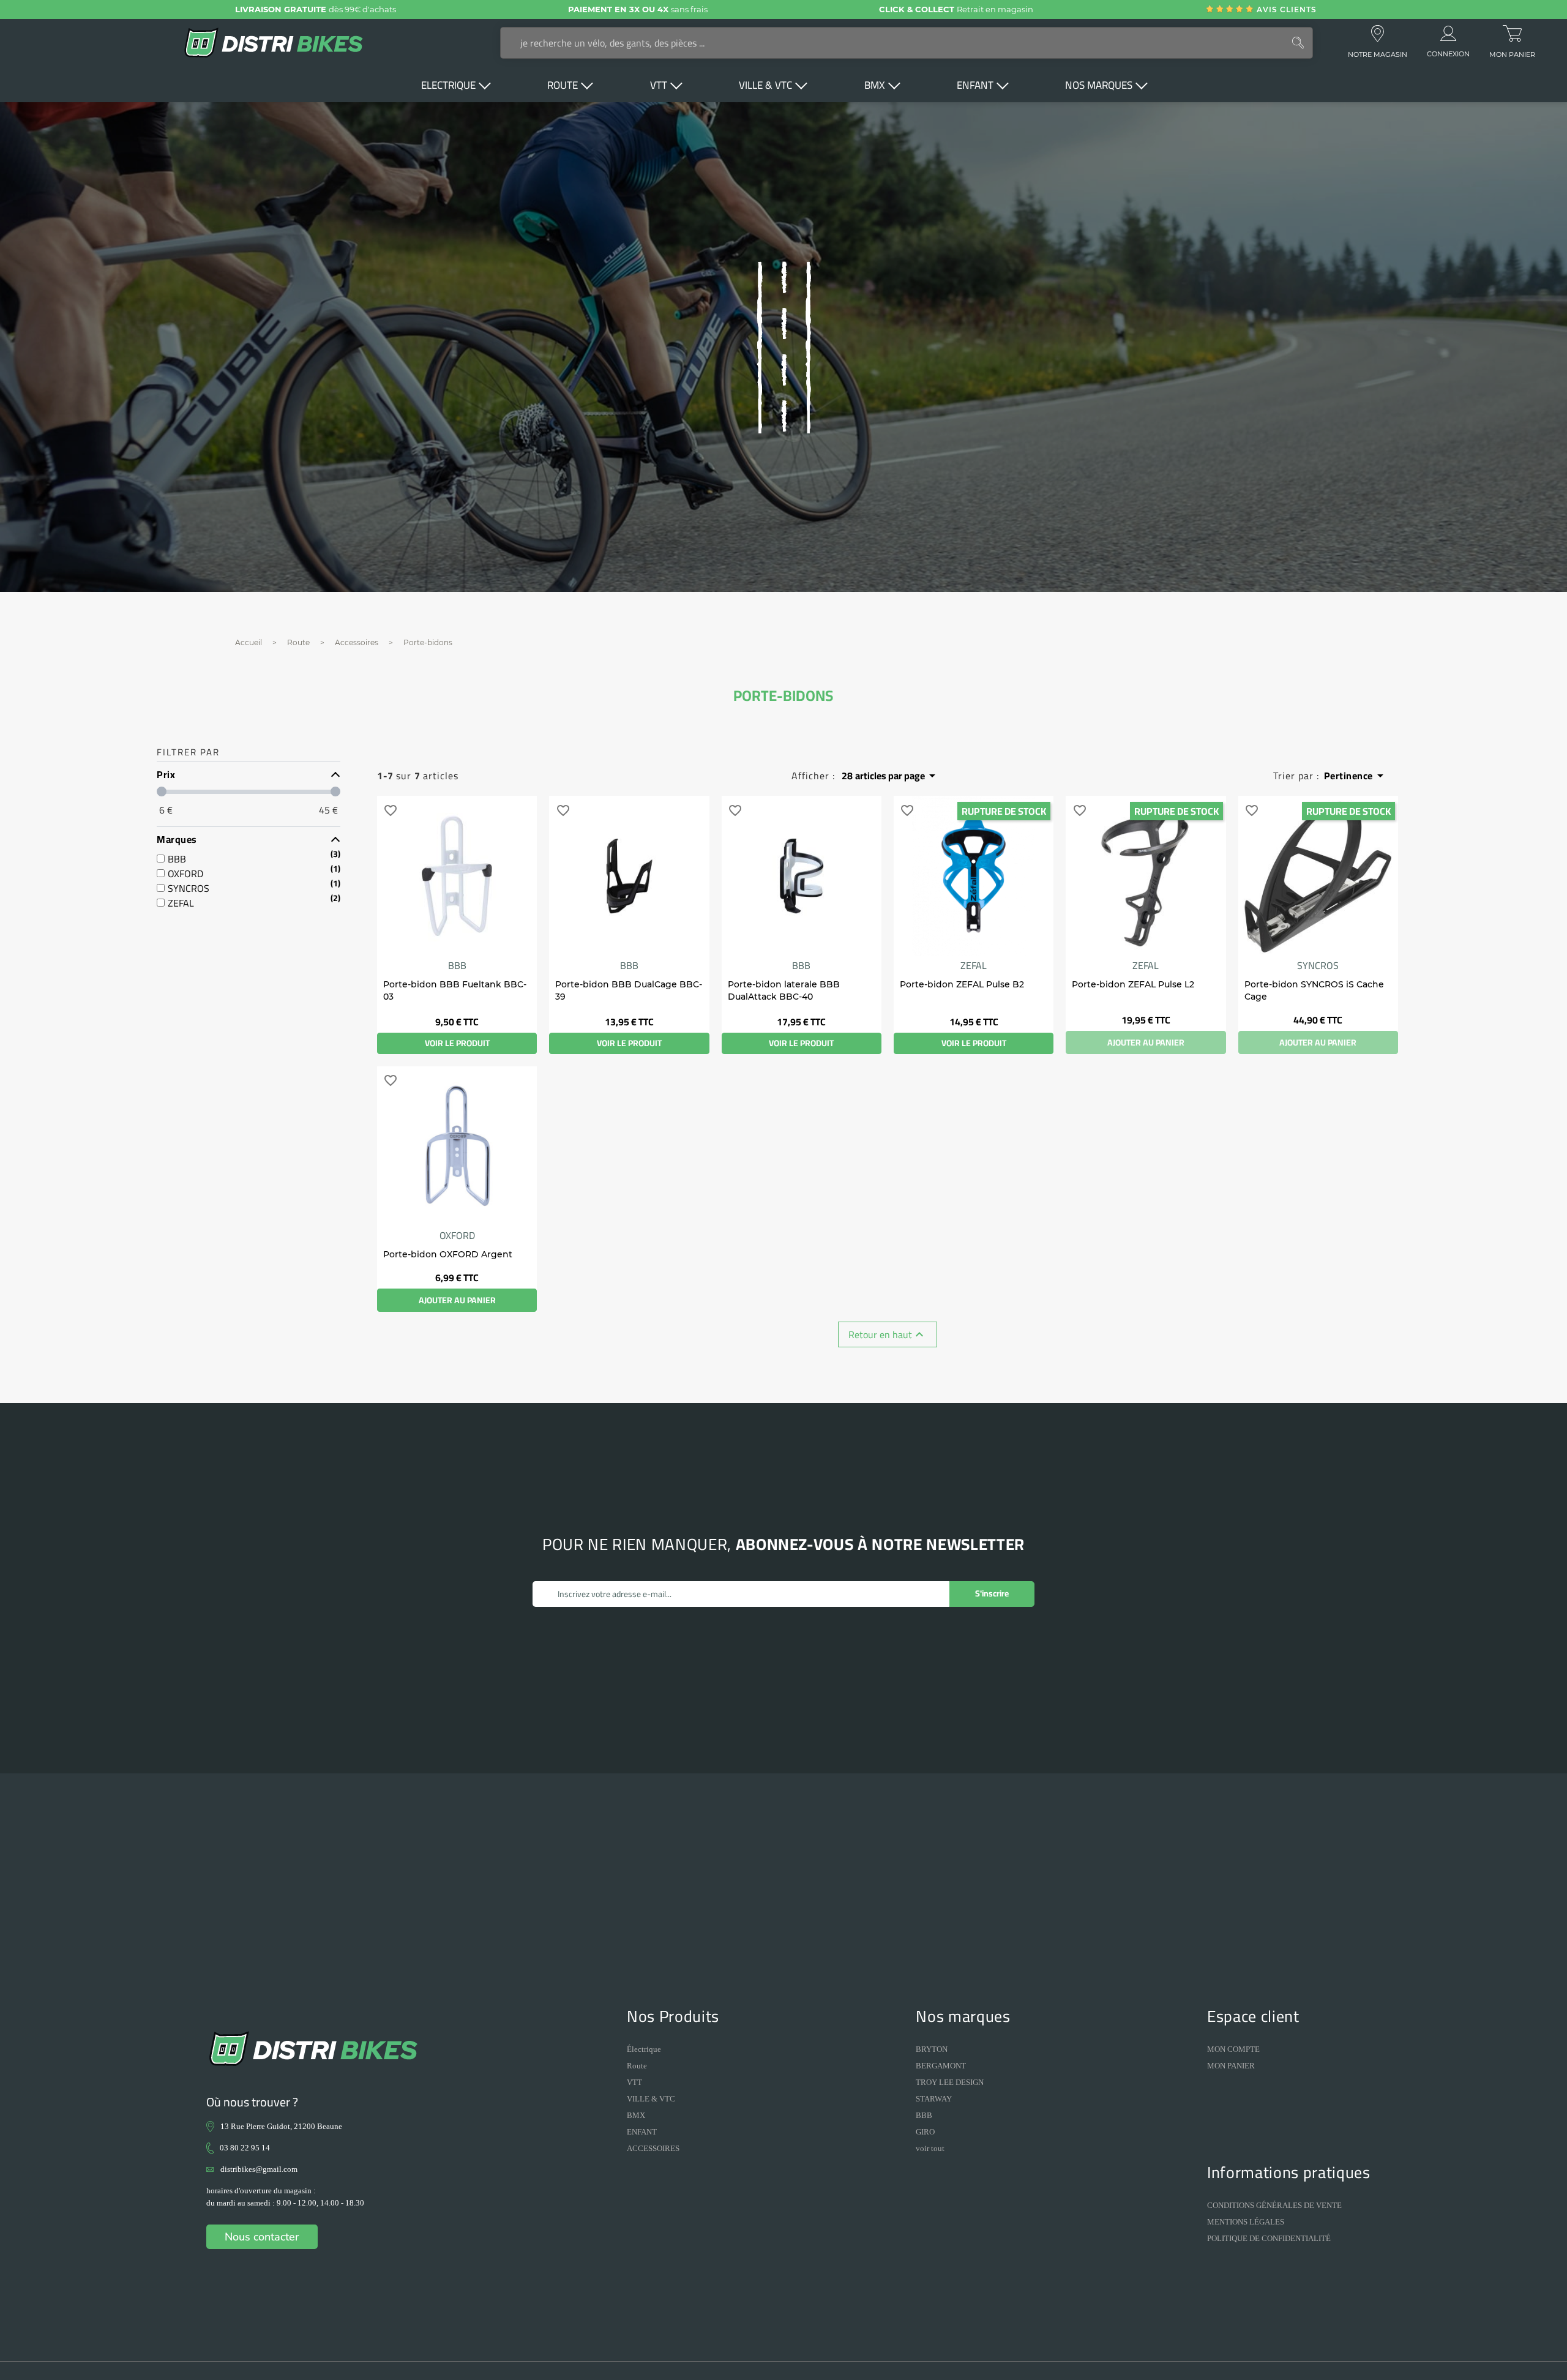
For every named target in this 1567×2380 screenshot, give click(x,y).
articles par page (891, 776)
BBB (457, 965)
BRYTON (932, 2049)
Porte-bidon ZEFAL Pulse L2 (1133, 984)
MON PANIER (1231, 2066)
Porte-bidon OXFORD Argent (448, 1254)
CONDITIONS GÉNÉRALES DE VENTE (1274, 2205)
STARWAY (934, 2099)
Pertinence (1356, 775)
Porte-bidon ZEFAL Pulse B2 (962, 984)
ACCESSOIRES (653, 2148)
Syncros (1318, 965)
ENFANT (642, 2132)
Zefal (974, 965)
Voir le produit (457, 1043)
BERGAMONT (941, 2066)
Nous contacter (262, 2237)
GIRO (925, 2132)
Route (637, 2066)
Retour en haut (888, 1334)
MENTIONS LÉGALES (1246, 2222)
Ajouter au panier (1146, 1042)
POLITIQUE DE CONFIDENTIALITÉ (1269, 2238)
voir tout (930, 2148)
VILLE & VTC (651, 2099)
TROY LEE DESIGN (950, 2082)
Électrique (644, 2049)
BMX (636, 2115)
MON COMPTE (1233, 2049)
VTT (634, 2082)
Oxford (457, 1235)
